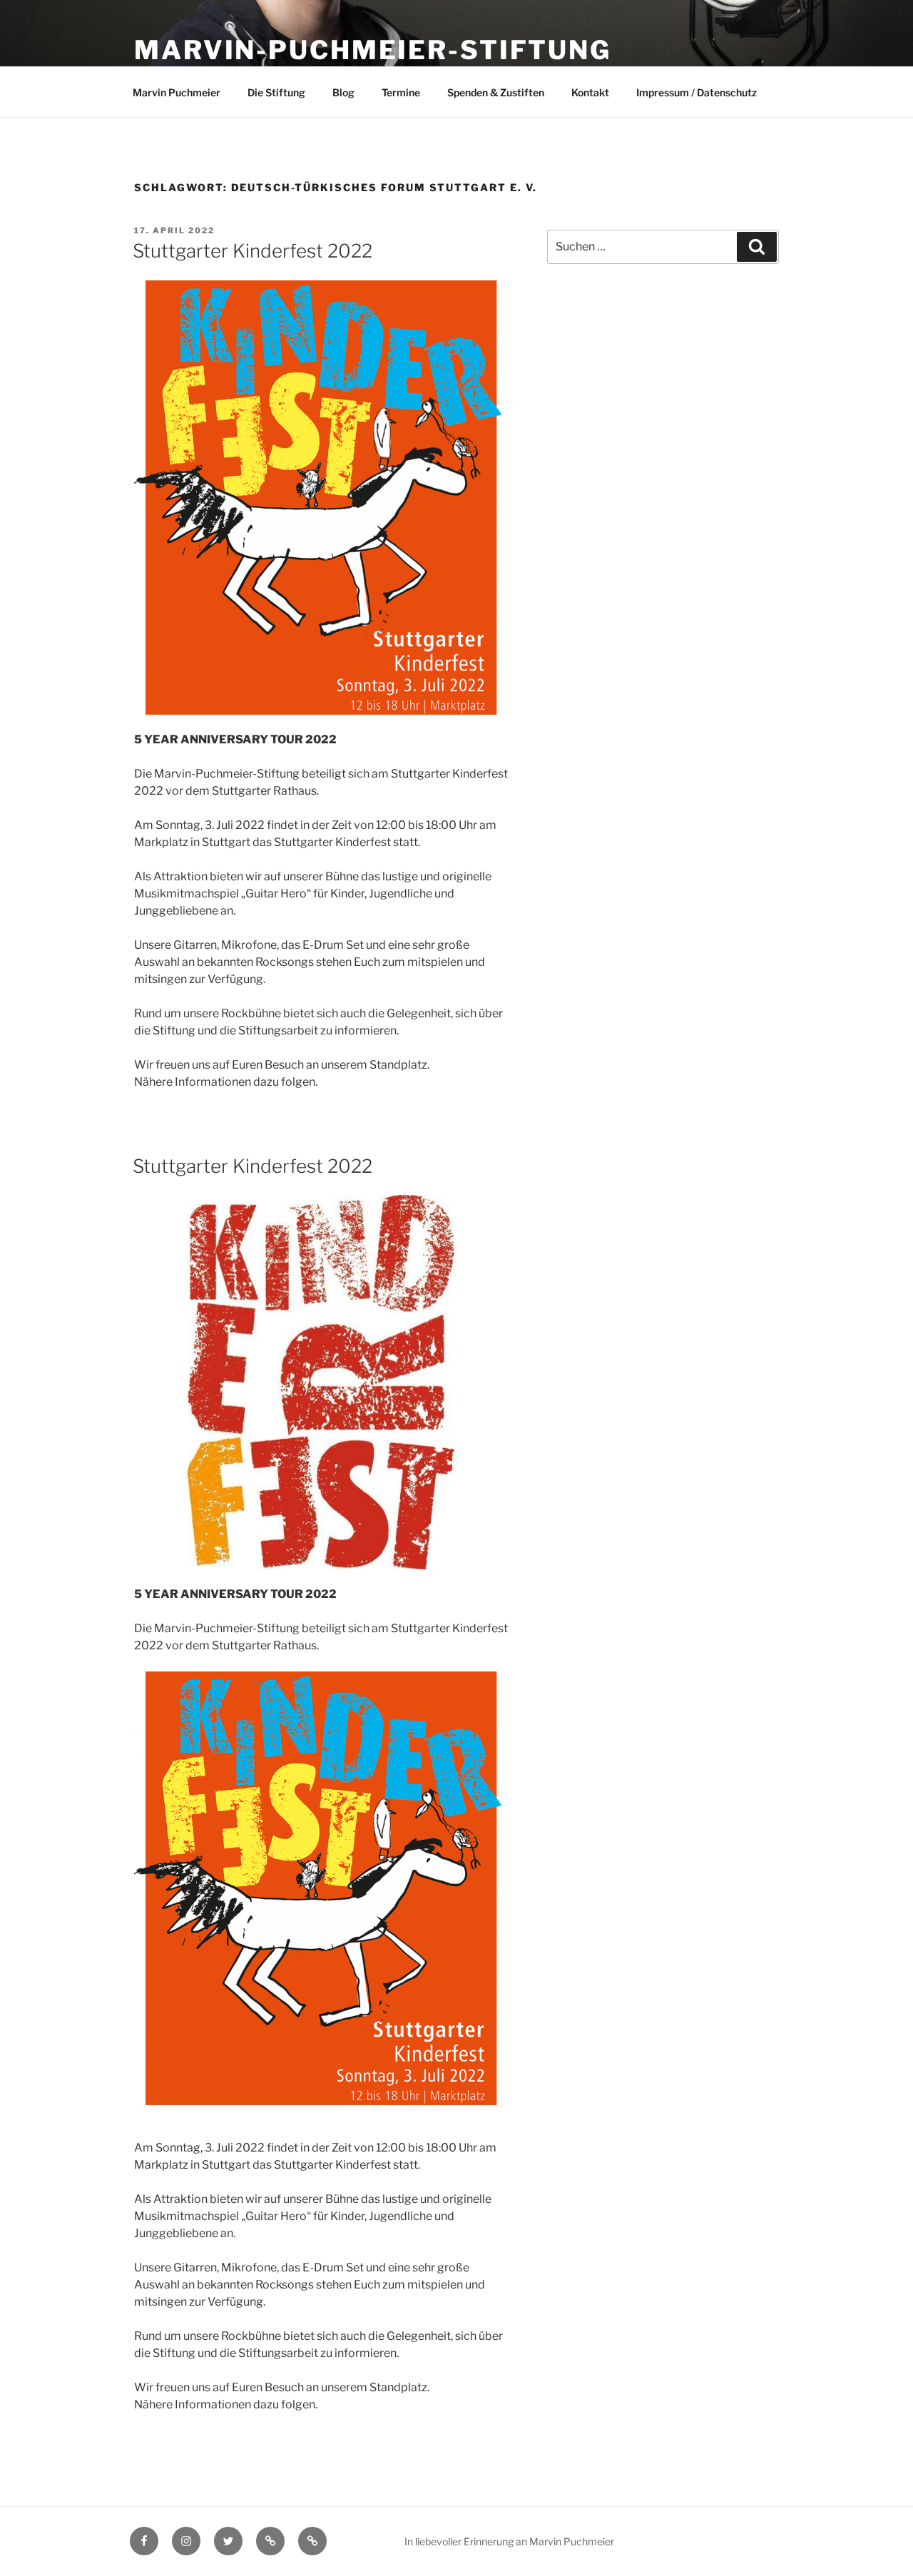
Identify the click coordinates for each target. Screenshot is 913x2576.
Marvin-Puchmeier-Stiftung (373, 50)
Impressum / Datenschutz (697, 92)
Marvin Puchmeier (177, 92)
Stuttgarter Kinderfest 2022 (253, 251)
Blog (343, 92)
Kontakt (590, 92)
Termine (401, 92)
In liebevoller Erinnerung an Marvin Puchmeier (509, 2541)
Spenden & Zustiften (496, 92)
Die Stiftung (276, 92)
